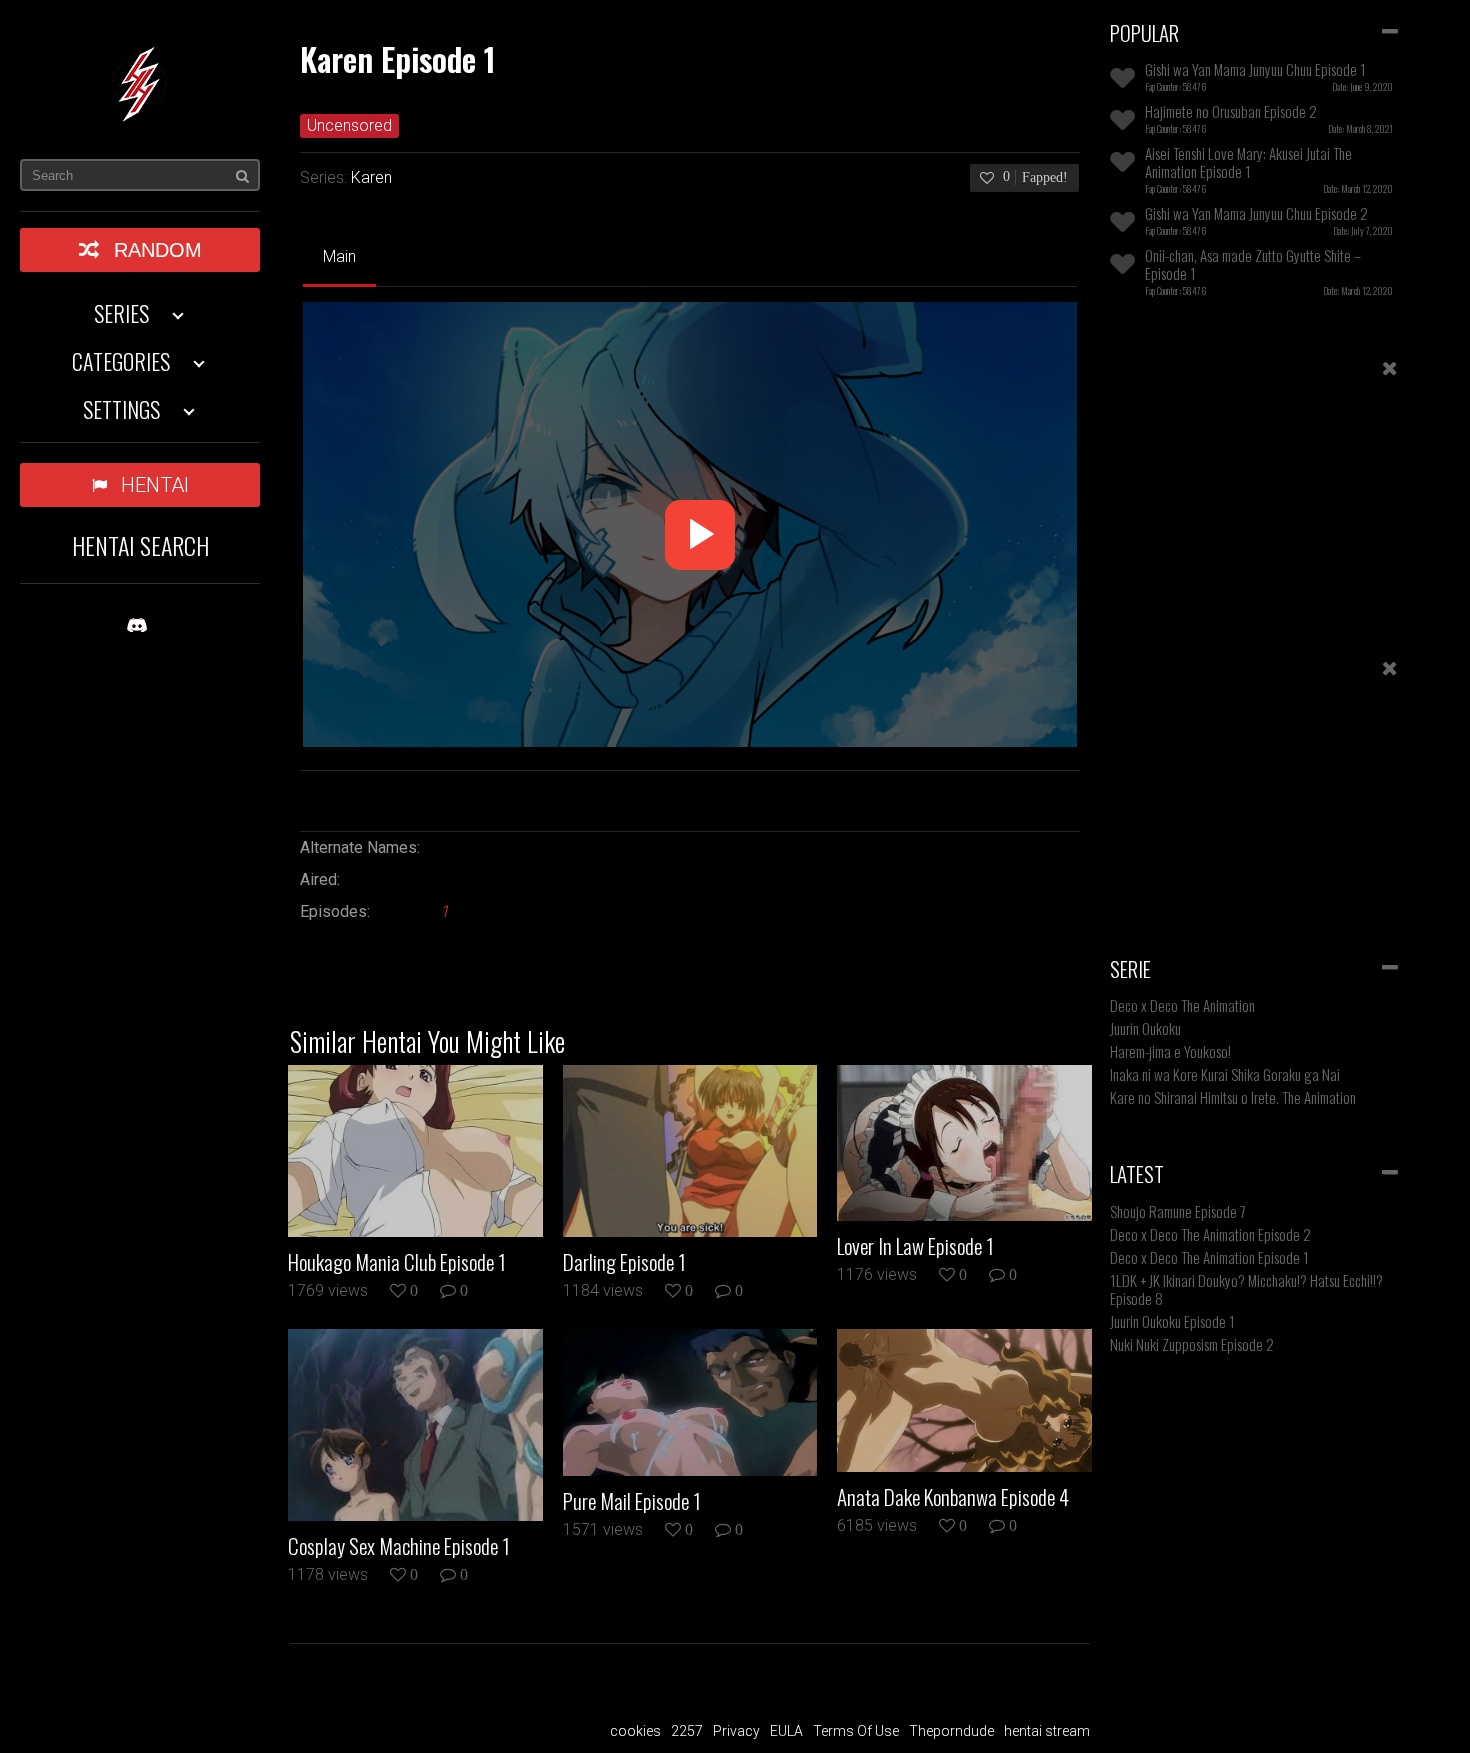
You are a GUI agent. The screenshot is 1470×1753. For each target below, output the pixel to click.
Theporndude (951, 1731)
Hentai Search (140, 545)
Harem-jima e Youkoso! (1170, 1051)
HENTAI (155, 485)
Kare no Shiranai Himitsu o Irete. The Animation (1233, 1097)
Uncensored (349, 125)
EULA (786, 1731)
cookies (635, 1731)
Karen (371, 177)
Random (158, 250)
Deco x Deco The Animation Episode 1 (1209, 1257)
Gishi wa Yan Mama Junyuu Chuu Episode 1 (1255, 69)
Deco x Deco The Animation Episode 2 (1210, 1234)
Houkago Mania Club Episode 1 (397, 1262)
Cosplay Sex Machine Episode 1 (399, 1546)
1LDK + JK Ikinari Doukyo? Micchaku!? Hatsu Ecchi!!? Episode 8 (1246, 1289)
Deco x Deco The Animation (1182, 1005)
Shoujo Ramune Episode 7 (1178, 1211)
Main (339, 256)
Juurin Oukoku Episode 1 (1172, 1321)
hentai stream (1047, 1731)
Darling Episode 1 (624, 1262)
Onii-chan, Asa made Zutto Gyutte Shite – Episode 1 (1253, 264)
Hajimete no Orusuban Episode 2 (1231, 111)
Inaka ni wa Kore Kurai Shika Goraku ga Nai (1225, 1074)
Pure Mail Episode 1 (632, 1501)
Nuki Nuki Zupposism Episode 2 (1192, 1344)
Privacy (736, 1731)
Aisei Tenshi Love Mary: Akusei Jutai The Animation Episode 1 (1248, 162)
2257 (687, 1731)
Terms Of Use (856, 1731)
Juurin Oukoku (1145, 1028)
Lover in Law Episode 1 (915, 1246)
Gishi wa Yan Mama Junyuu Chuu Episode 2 (1256, 213)
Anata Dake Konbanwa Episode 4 (953, 1497)
